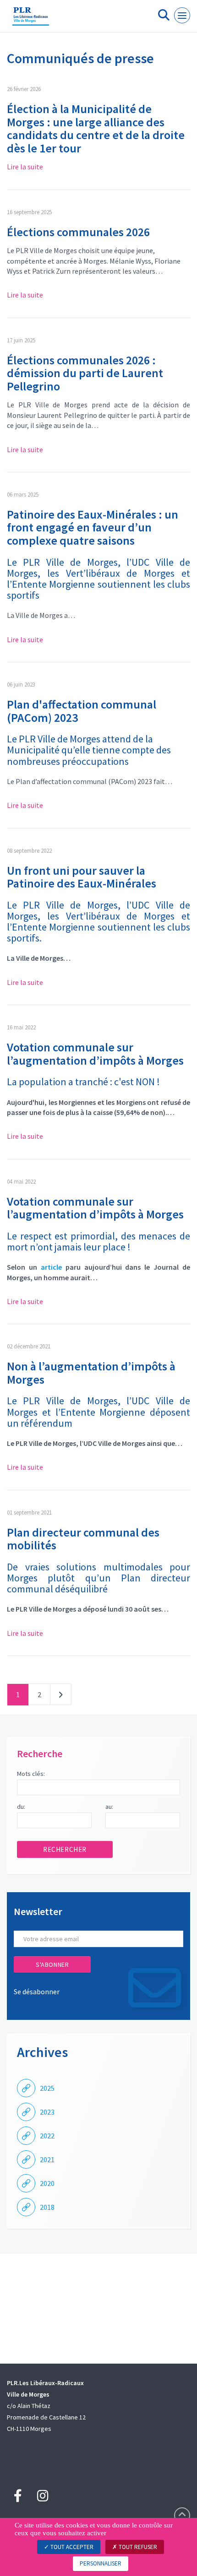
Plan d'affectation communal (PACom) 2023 (82, 711)
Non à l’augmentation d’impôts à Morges (91, 1373)
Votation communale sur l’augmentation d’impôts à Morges (95, 1054)
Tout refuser (137, 2547)
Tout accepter (71, 2547)
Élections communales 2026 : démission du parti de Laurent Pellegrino (85, 373)
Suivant (61, 1696)
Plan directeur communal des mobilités (83, 1539)
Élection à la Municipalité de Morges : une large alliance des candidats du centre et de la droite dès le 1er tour (96, 128)
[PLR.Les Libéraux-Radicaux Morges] (31, 20)
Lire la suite (25, 167)
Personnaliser (101, 2563)
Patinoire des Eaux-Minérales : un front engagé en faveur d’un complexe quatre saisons (93, 527)
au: (109, 1807)
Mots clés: (31, 1774)
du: (21, 1807)
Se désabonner (37, 1992)
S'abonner (52, 1964)
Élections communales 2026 (78, 232)
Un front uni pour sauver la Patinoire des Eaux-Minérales (82, 877)
